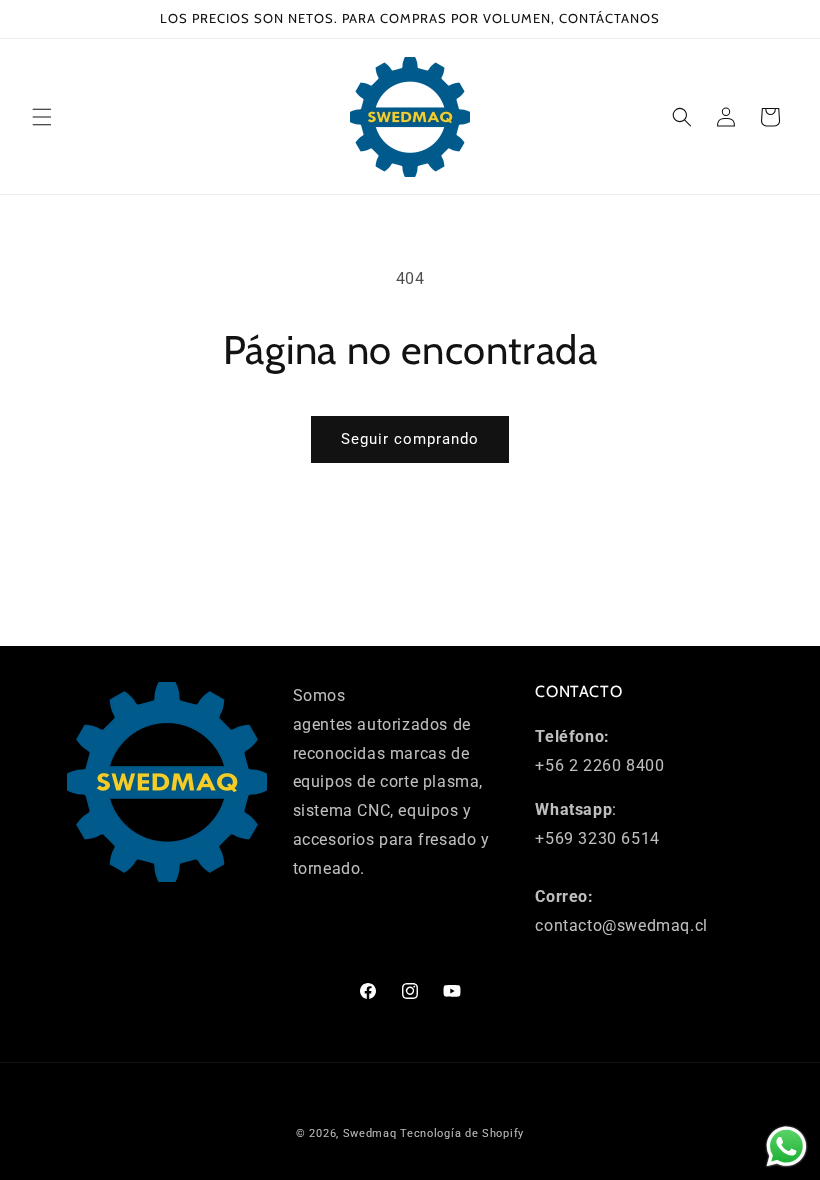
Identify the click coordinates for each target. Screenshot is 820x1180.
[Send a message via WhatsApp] (786, 1146)
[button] (42, 117)
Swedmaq (370, 1133)
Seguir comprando (410, 439)
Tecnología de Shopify (462, 1133)
